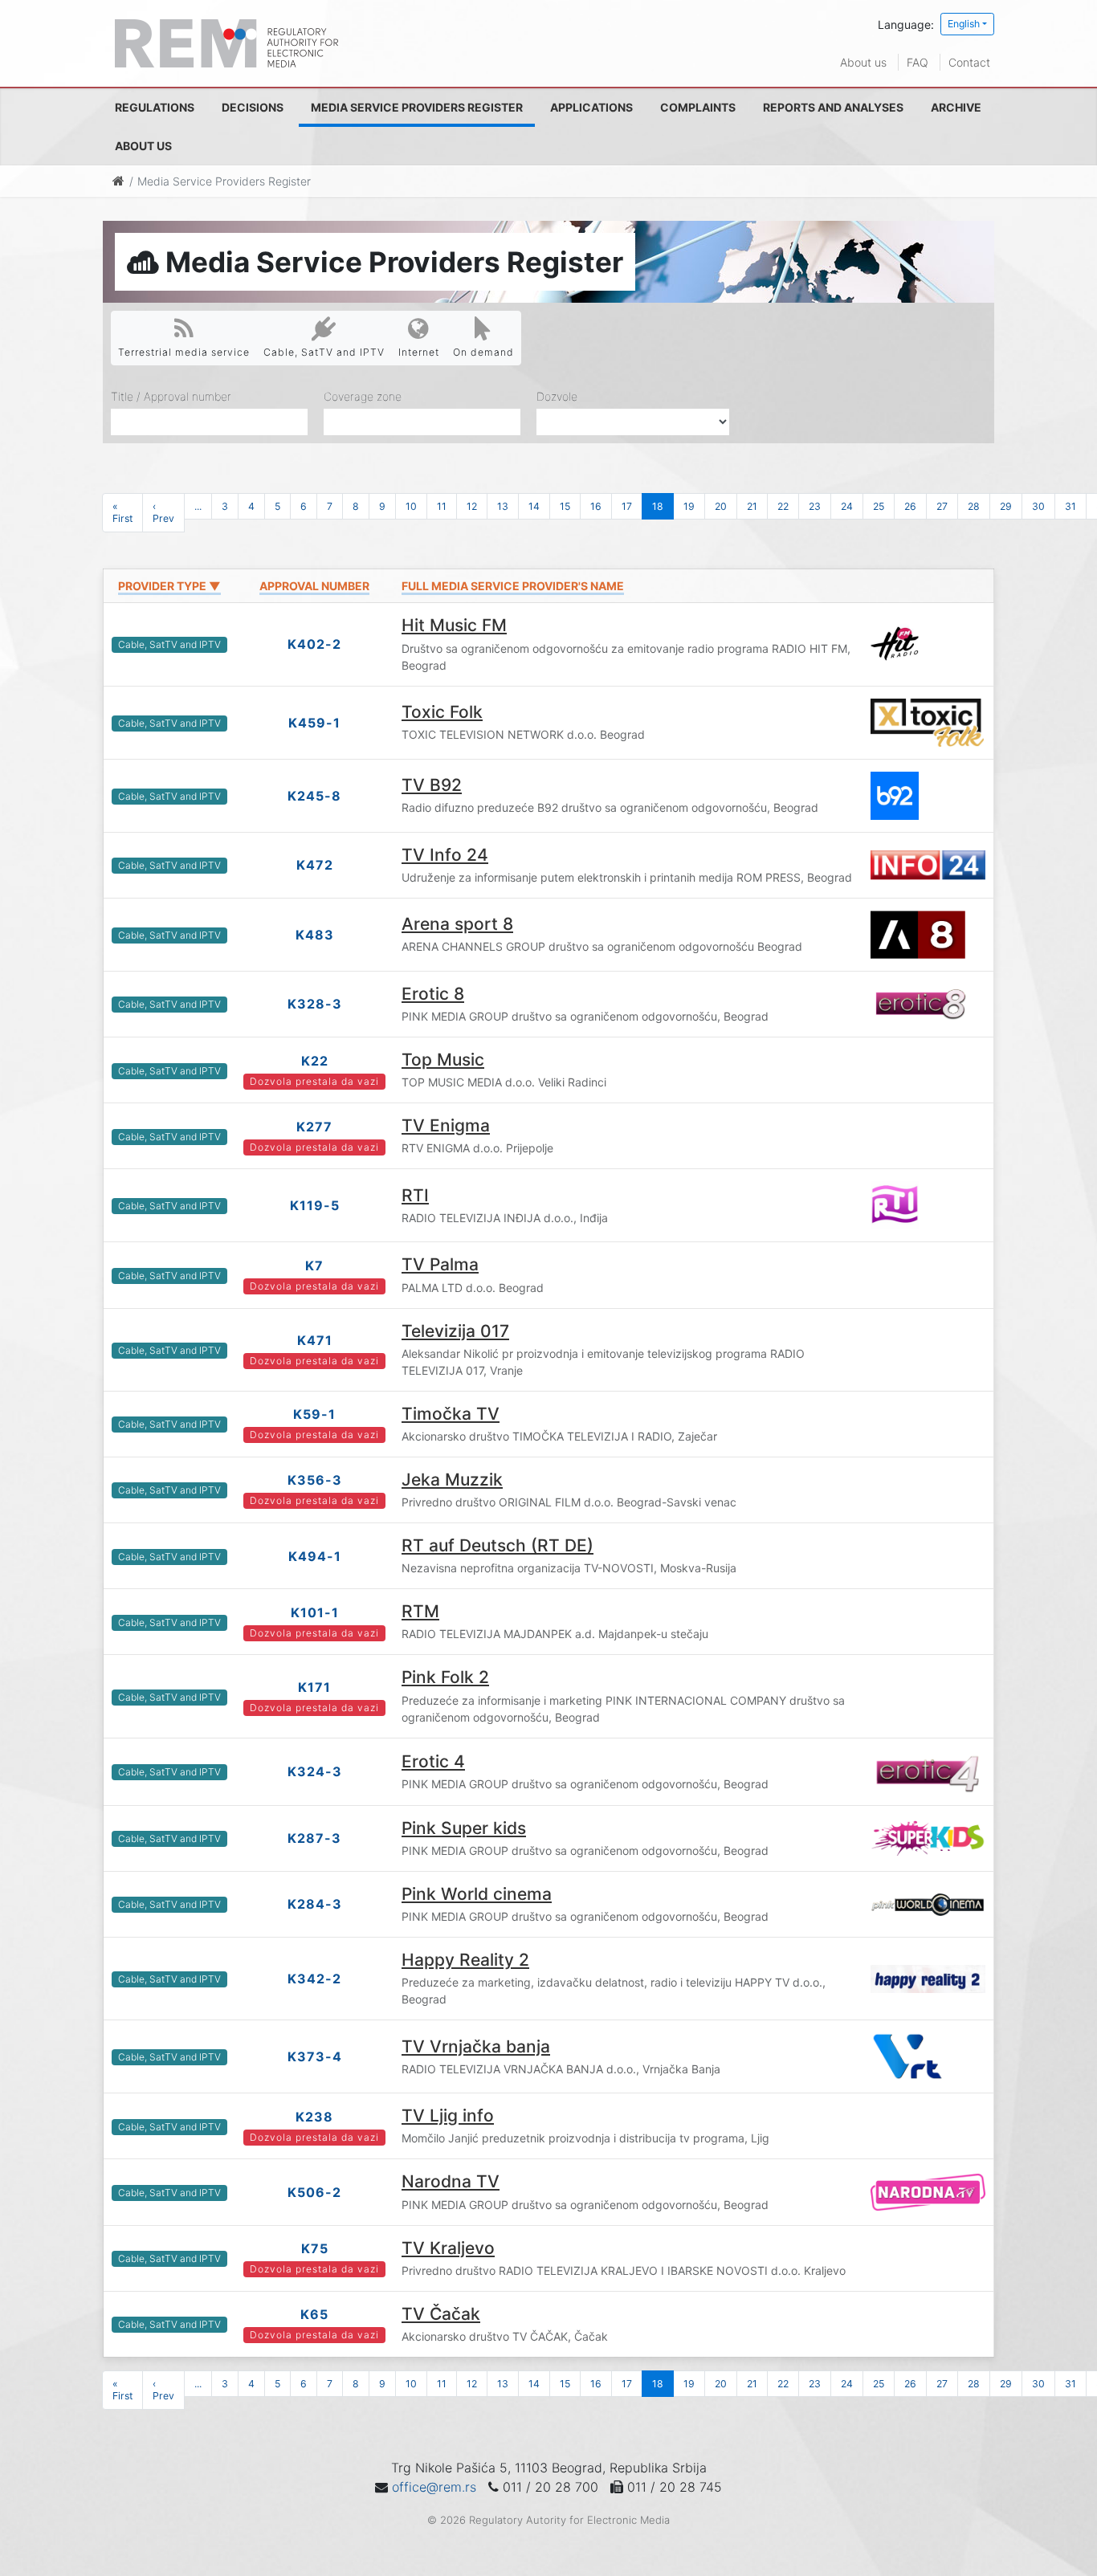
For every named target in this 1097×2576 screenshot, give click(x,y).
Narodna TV (451, 2181)
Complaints (698, 107)
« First (122, 512)
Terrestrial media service (184, 352)
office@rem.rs (434, 2487)
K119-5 (315, 1205)
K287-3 (314, 1838)
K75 (315, 2248)
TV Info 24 (445, 855)
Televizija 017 (455, 1331)
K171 (314, 1687)
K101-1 (315, 1612)
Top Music (443, 1060)
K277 (314, 1127)
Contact (969, 62)
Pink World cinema (477, 1894)
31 (1070, 506)
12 (472, 506)
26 (910, 506)
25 (879, 506)
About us (863, 62)
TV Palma (440, 1264)
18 (658, 506)
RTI (415, 1195)
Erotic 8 (433, 994)
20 (721, 506)
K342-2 (314, 1979)
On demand (483, 352)
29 (1006, 506)
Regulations (155, 107)
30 (1038, 506)
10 (411, 506)
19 (689, 506)
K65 (314, 2314)
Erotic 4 (433, 1761)
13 (503, 506)
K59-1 (314, 1414)
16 (596, 506)
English (964, 24)
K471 (315, 1340)
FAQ (918, 62)
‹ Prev (163, 512)
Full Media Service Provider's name (513, 586)
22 (783, 506)
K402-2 (314, 644)
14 (534, 506)
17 (627, 506)
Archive (956, 107)
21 (752, 506)
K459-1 (314, 723)
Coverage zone (363, 396)
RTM (420, 1611)
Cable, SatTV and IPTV (324, 352)
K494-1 (315, 1556)
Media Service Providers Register (417, 107)
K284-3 (315, 1904)
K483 (315, 935)
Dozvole (557, 396)
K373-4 (315, 2056)
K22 (315, 1061)
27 (942, 506)
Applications (591, 107)
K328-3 (315, 1004)
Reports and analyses (833, 107)
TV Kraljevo (448, 2248)
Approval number (314, 586)
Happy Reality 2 (465, 1960)
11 (442, 506)
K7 (314, 1266)
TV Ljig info (448, 2115)
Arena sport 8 (457, 924)
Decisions (253, 107)
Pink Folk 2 (445, 1677)
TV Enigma (446, 1125)
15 (565, 506)
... (198, 506)
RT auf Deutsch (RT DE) (498, 1545)
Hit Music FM (454, 625)
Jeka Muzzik (452, 1480)
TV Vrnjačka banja (476, 2046)
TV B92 (432, 785)
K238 (314, 2117)
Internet (419, 352)
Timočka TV (451, 1414)
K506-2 (314, 2192)
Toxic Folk (442, 712)
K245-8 (314, 796)
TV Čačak (441, 2314)
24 (847, 506)
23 (815, 506)
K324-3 (315, 1771)
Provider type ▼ (169, 586)
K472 (315, 865)
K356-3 (315, 1480)
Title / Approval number (171, 396)
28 (974, 506)
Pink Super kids (464, 1828)
